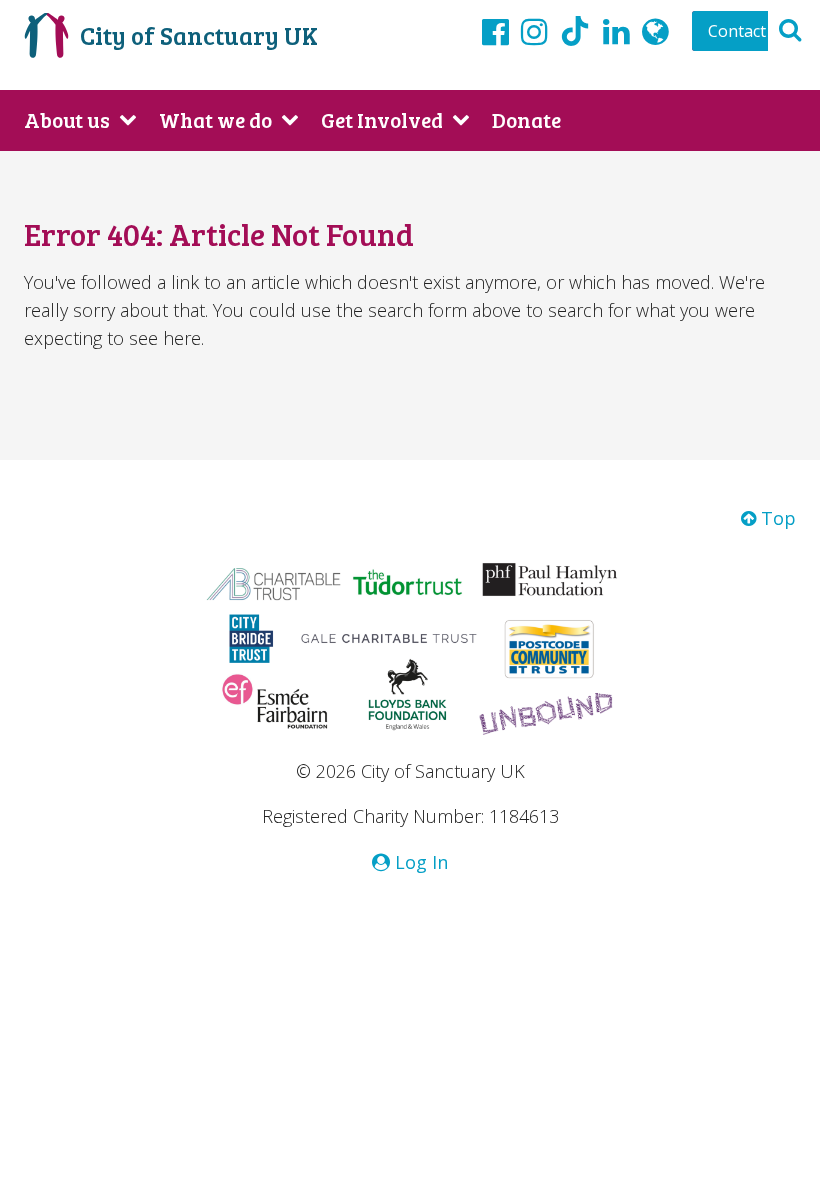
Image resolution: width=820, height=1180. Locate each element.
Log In (419, 862)
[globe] (655, 31)
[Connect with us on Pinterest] (616, 31)
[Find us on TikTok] (575, 34)
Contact (737, 31)
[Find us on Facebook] (495, 31)
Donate (526, 119)
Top (776, 518)
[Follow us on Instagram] (534, 31)
